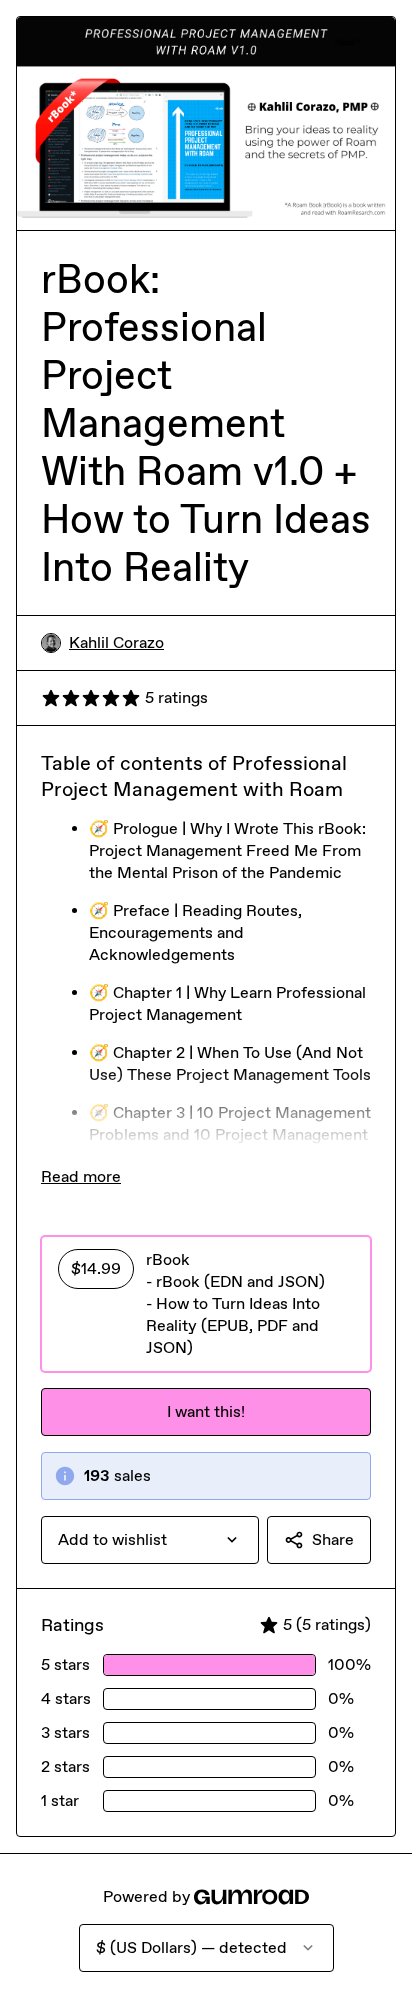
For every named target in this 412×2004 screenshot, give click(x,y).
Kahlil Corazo (116, 642)
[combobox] (150, 1540)
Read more (81, 1176)
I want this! (206, 1411)
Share (333, 1539)
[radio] (206, 1304)
